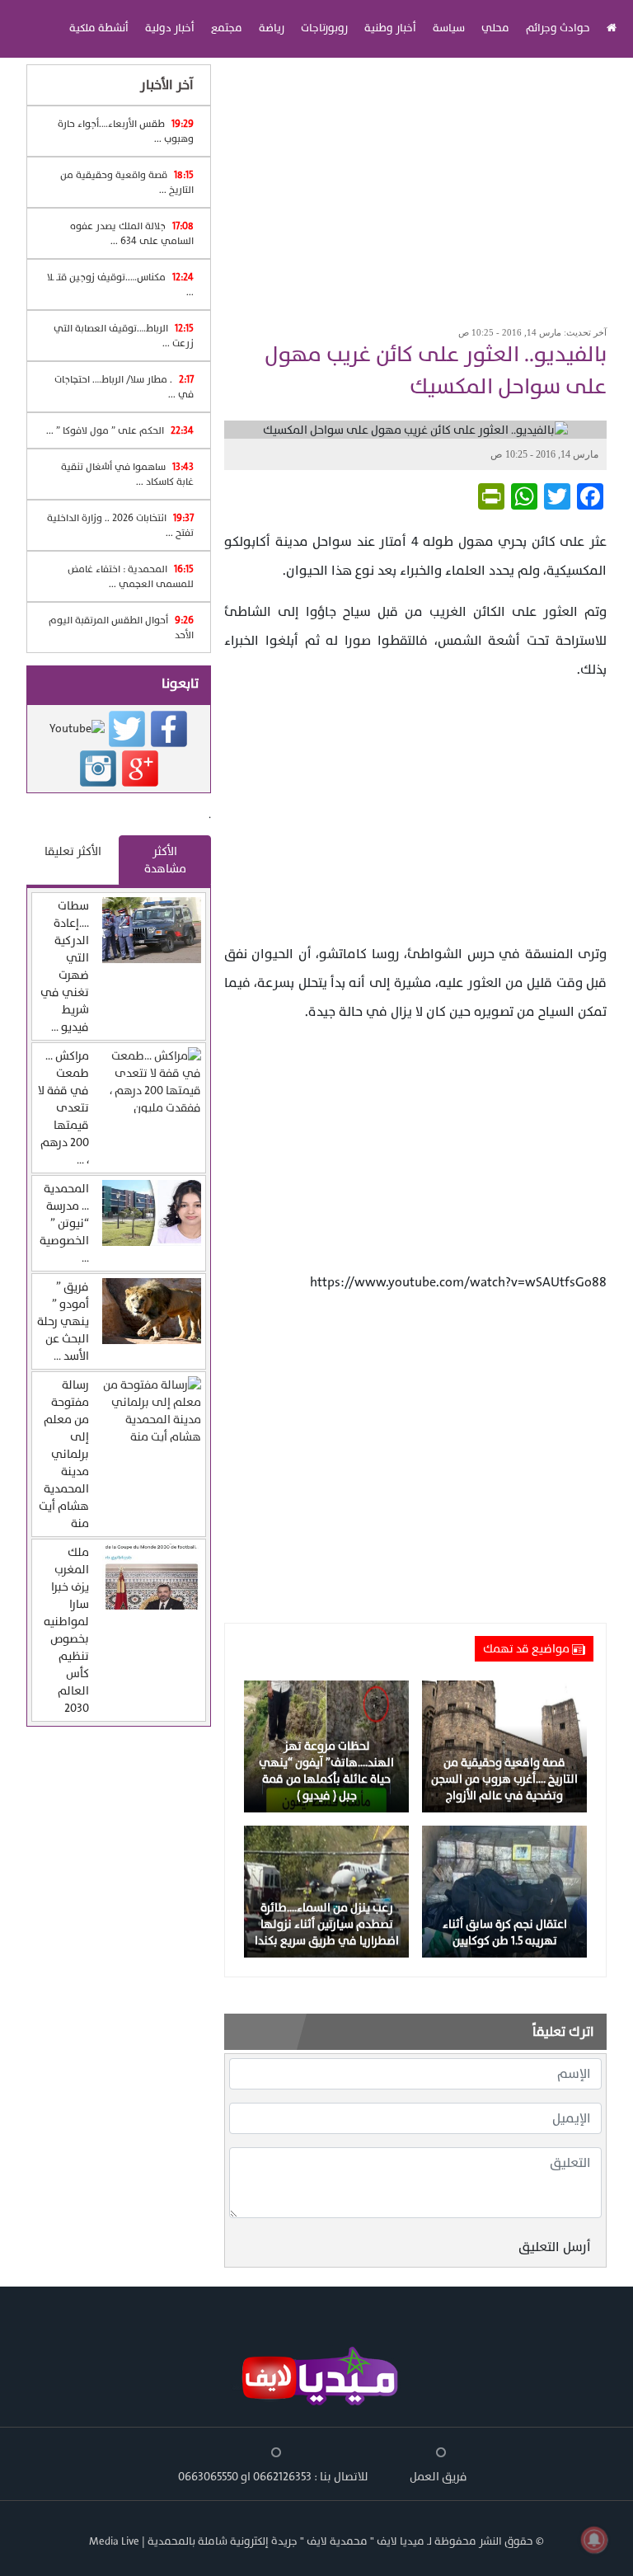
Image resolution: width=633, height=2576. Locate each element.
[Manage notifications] (594, 2540)
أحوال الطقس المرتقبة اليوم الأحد (121, 628)
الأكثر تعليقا (73, 851)
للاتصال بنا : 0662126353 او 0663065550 (273, 2477)
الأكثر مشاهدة (165, 860)
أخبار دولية (170, 28)
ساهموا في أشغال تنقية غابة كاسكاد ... (127, 474)
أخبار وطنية (390, 28)
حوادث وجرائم (558, 28)
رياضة (272, 28)
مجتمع (227, 28)
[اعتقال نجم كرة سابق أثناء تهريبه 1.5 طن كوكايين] (504, 1891)
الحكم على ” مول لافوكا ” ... (120, 430)
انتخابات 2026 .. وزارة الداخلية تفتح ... (120, 525)
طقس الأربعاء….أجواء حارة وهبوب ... (126, 131)
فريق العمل (438, 2477)
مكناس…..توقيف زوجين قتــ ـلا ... (120, 284)
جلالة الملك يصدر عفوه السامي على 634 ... (132, 233)
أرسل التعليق (555, 2247)
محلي (495, 28)
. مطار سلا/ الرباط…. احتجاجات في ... (124, 387)
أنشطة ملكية (99, 28)
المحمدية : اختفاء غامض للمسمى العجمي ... (131, 576)
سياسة (449, 28)
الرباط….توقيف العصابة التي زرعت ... (124, 336)
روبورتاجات (324, 28)
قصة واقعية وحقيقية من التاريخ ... (127, 182)
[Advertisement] (415, 186)
